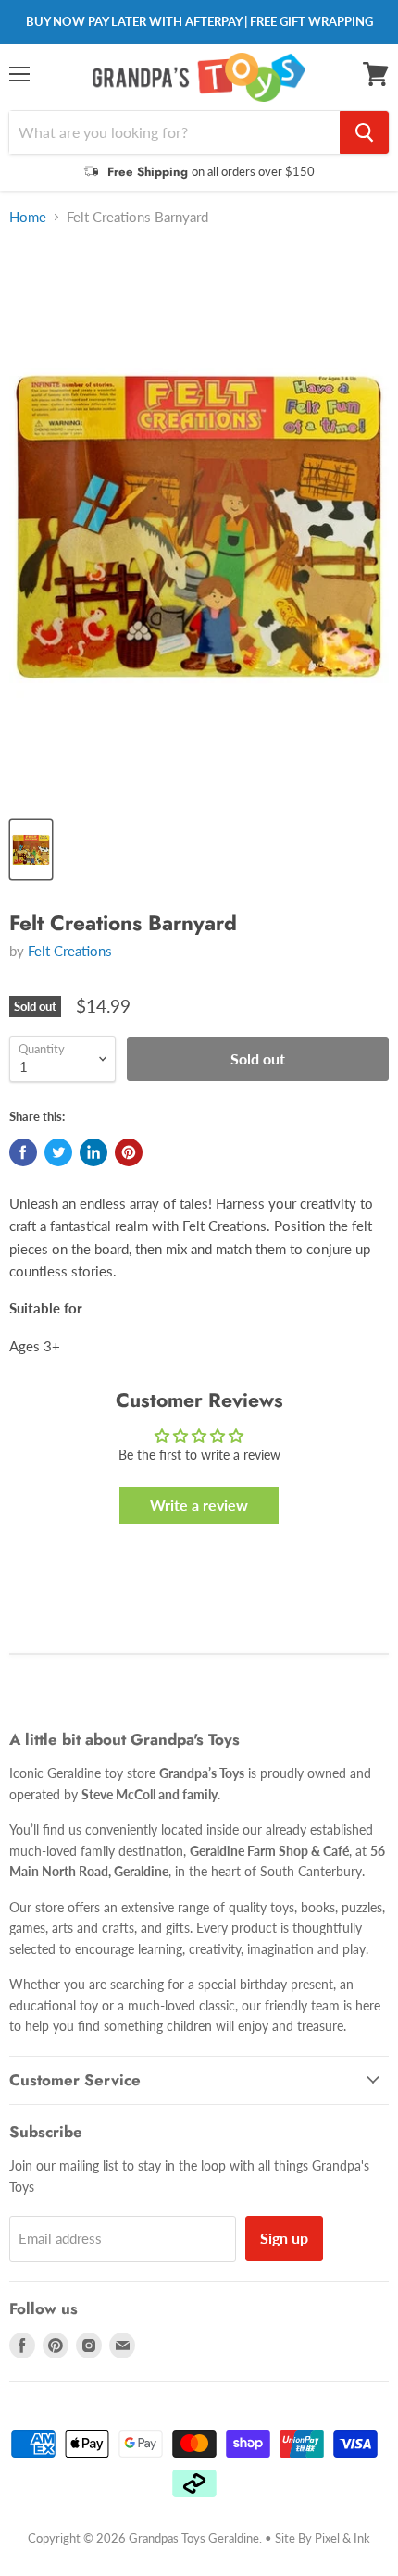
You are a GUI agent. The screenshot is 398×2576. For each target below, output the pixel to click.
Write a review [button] (199, 1505)
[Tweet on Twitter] (58, 1152)
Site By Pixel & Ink (323, 2538)
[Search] (364, 132)
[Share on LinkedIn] (93, 1152)
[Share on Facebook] (23, 1152)
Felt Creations (70, 951)
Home (28, 217)
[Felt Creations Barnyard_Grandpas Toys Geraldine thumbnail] (31, 850)
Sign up (284, 2238)
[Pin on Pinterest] (129, 1152)
